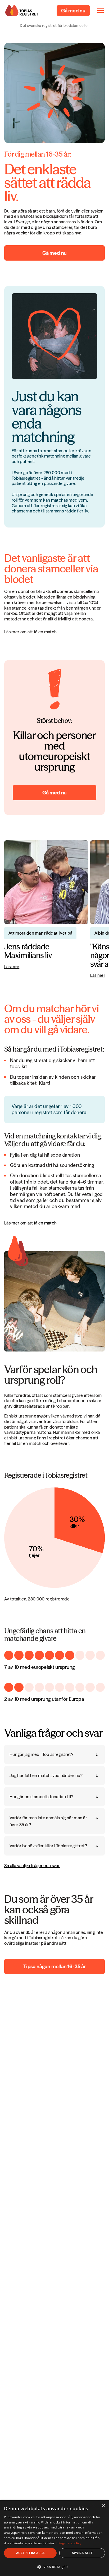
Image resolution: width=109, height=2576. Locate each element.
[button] (54, 2567)
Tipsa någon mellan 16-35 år (54, 1966)
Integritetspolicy (69, 2543)
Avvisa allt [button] (82, 2553)
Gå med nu (54, 253)
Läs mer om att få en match (30, 632)
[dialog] (54, 2538)
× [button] (103, 2506)
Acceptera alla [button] (30, 2553)
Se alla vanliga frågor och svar (32, 1866)
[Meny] (101, 11)
